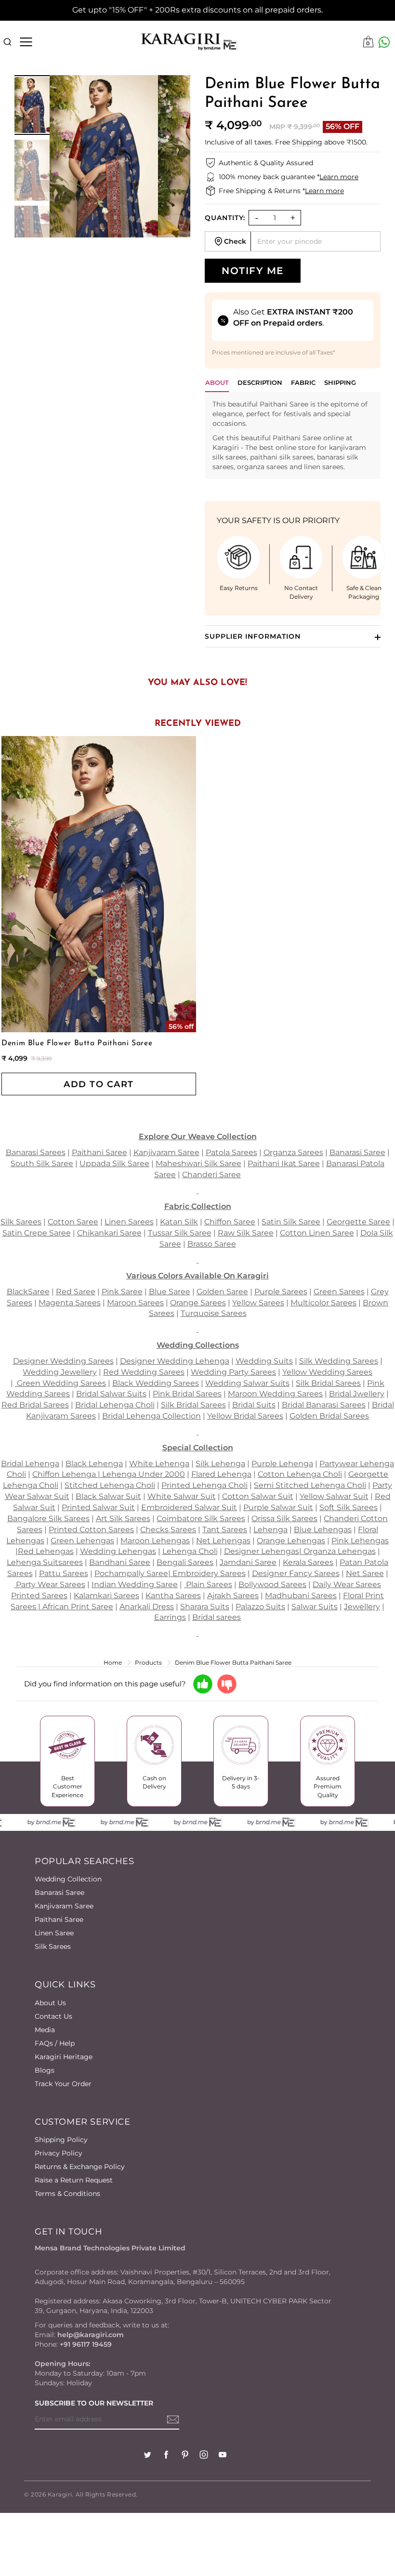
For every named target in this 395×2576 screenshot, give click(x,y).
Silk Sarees (53, 1946)
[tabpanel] (293, 435)
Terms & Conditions (67, 2194)
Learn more (339, 177)
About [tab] (217, 382)
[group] (32, 105)
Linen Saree (54, 1933)
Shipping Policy (61, 2140)
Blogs (45, 2070)
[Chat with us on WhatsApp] (384, 42)
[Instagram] (204, 2456)
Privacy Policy (59, 2153)
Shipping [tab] (340, 382)
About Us (50, 2003)
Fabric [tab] (303, 382)
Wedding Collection (68, 1879)
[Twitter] (147, 2456)
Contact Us (53, 2016)
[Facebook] (166, 2456)
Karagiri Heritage (64, 2057)
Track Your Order (63, 2084)
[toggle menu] (26, 42)
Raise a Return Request (74, 2180)
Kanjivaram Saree (64, 1906)
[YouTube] (223, 2456)
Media (45, 2030)
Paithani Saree (59, 1919)
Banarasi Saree (59, 1893)
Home (113, 1663)
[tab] (260, 385)
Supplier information (253, 636)
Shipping (307, 142)
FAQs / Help (55, 2043)
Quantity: (225, 218)
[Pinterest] (185, 2456)
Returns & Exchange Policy (80, 2167)
